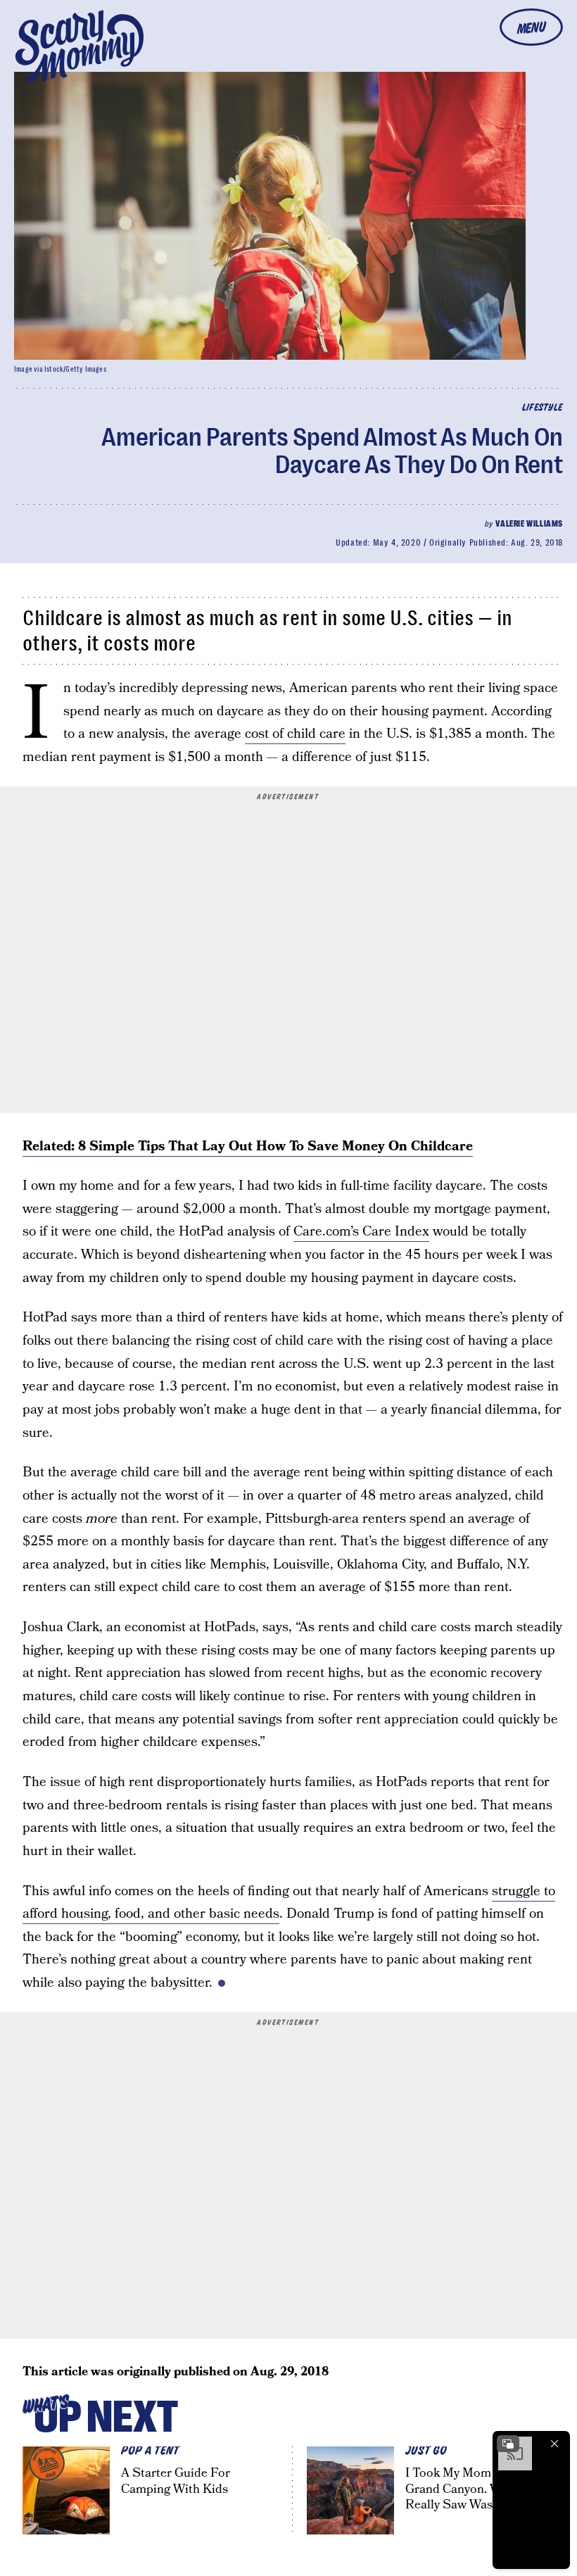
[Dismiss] (554, 2444)
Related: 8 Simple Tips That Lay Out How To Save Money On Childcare (248, 1146)
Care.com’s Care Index (361, 1232)
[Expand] (508, 2444)
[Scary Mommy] (80, 46)
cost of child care (295, 734)
